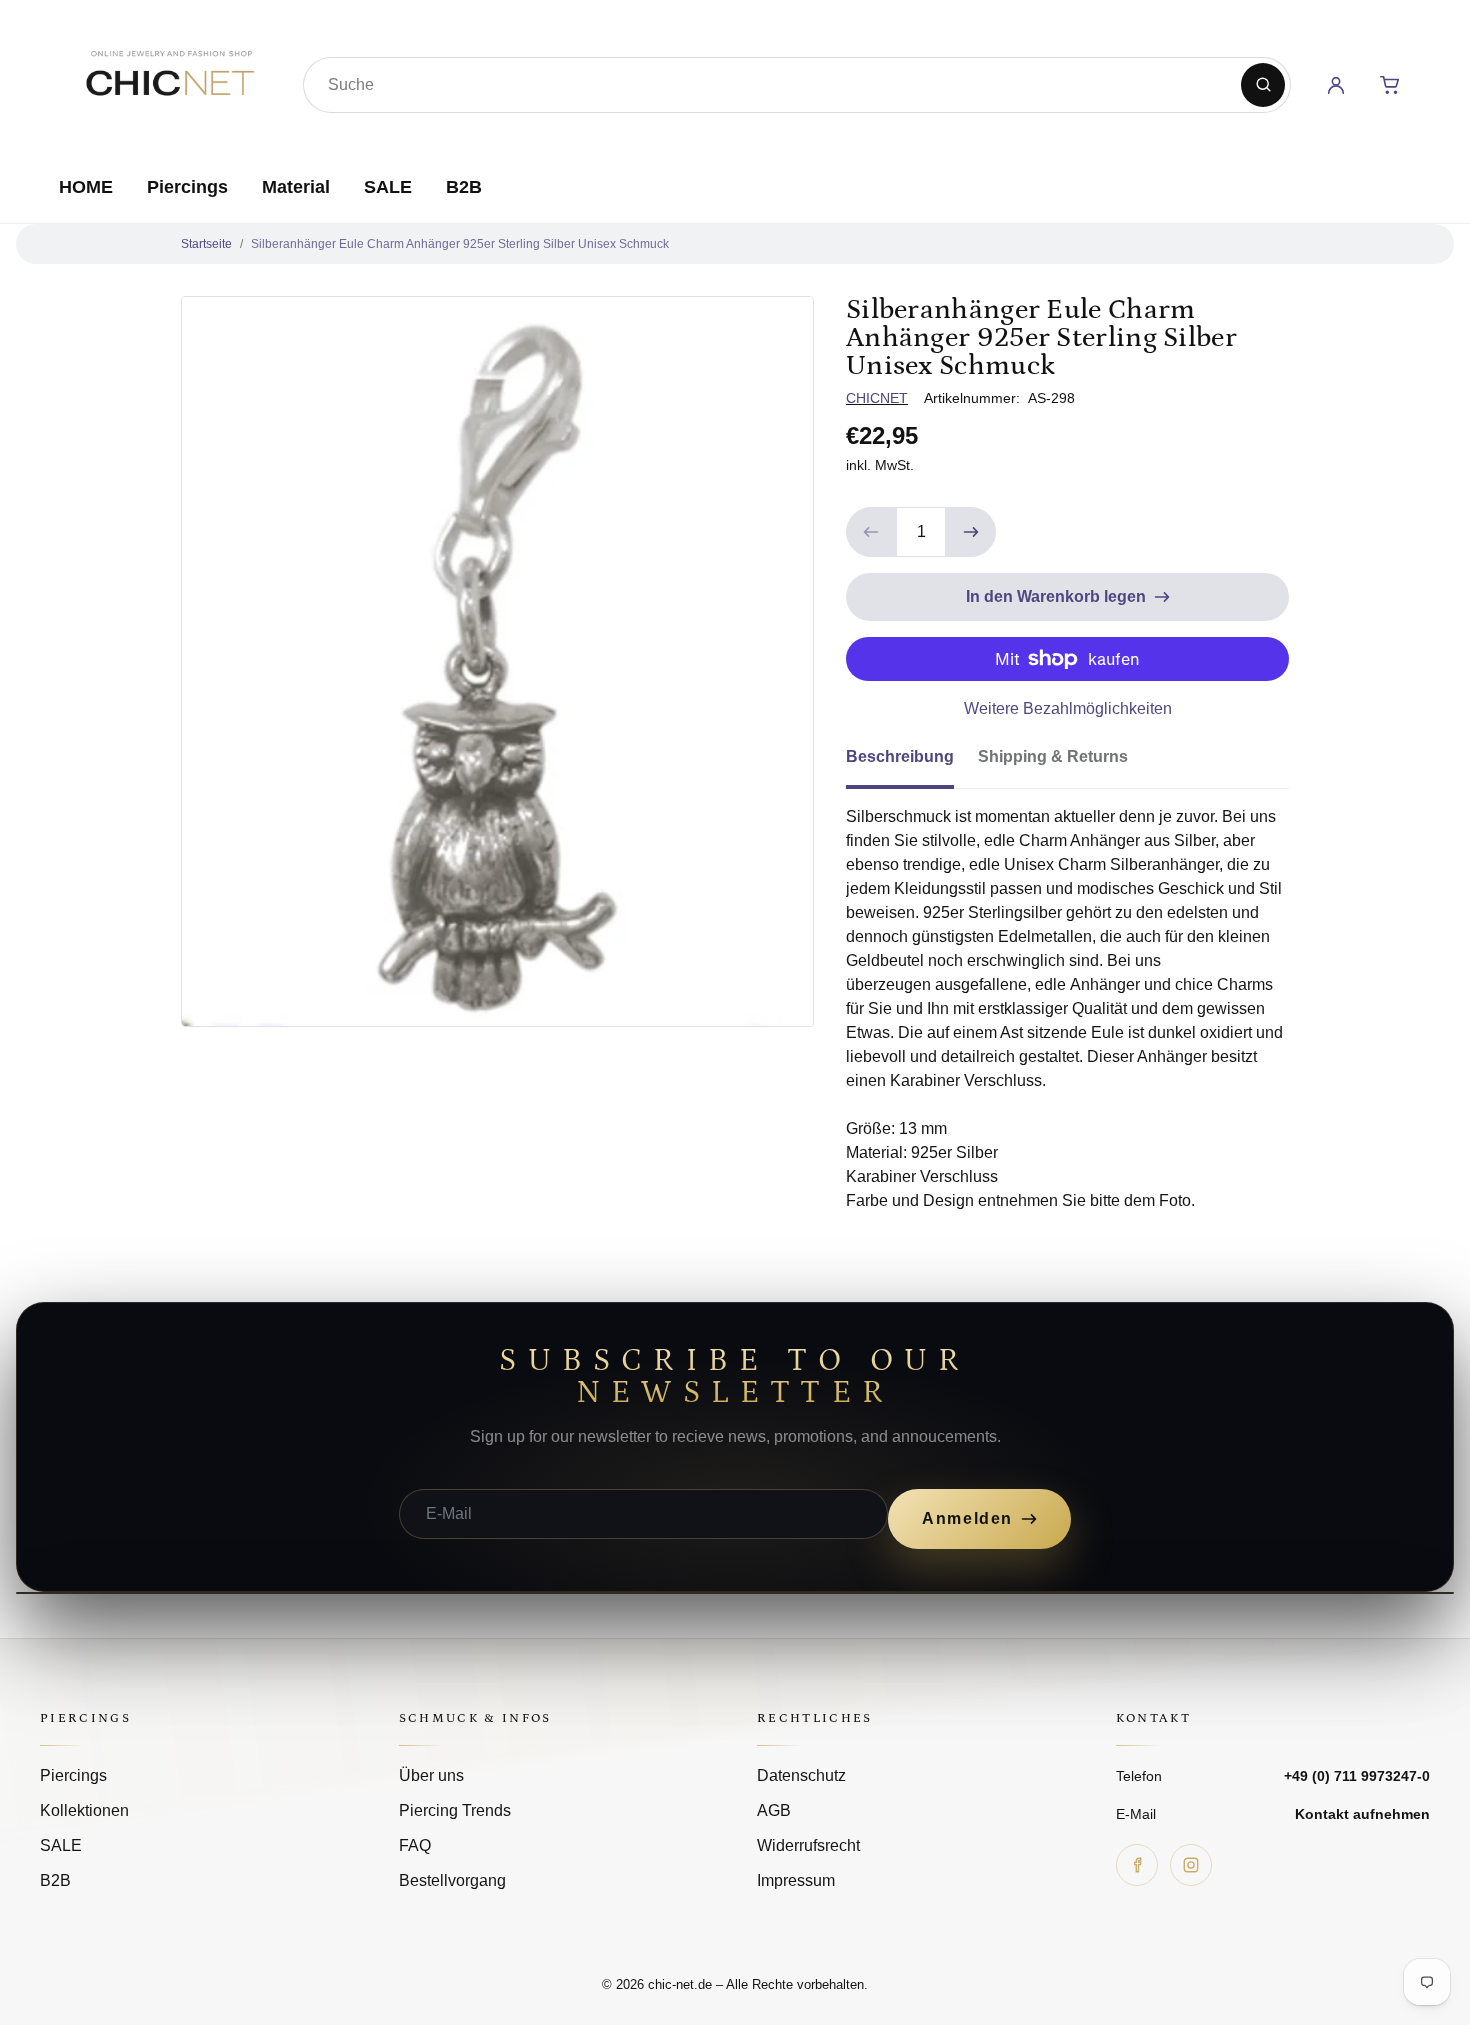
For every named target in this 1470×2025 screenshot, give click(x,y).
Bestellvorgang (452, 1880)
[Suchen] (1263, 85)
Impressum (796, 1880)
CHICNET (877, 398)
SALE (388, 187)
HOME (86, 187)
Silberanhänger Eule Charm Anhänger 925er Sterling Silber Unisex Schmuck (460, 244)
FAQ (415, 1845)
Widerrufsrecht (808, 1845)
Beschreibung (900, 756)
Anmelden (967, 1518)
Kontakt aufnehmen (1362, 1814)
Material (296, 187)
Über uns (431, 1775)
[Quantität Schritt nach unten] (871, 532)
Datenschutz (801, 1775)
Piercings (187, 187)
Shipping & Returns (1053, 756)
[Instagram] (1191, 1865)
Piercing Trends (455, 1810)
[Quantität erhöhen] (971, 532)
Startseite (206, 244)
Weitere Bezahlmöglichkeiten (1068, 708)
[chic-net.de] (169, 81)
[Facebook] (1137, 1865)
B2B (464, 187)
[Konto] (1336, 85)
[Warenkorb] (1390, 85)
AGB (774, 1810)
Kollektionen (84, 1810)
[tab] (912, 763)
